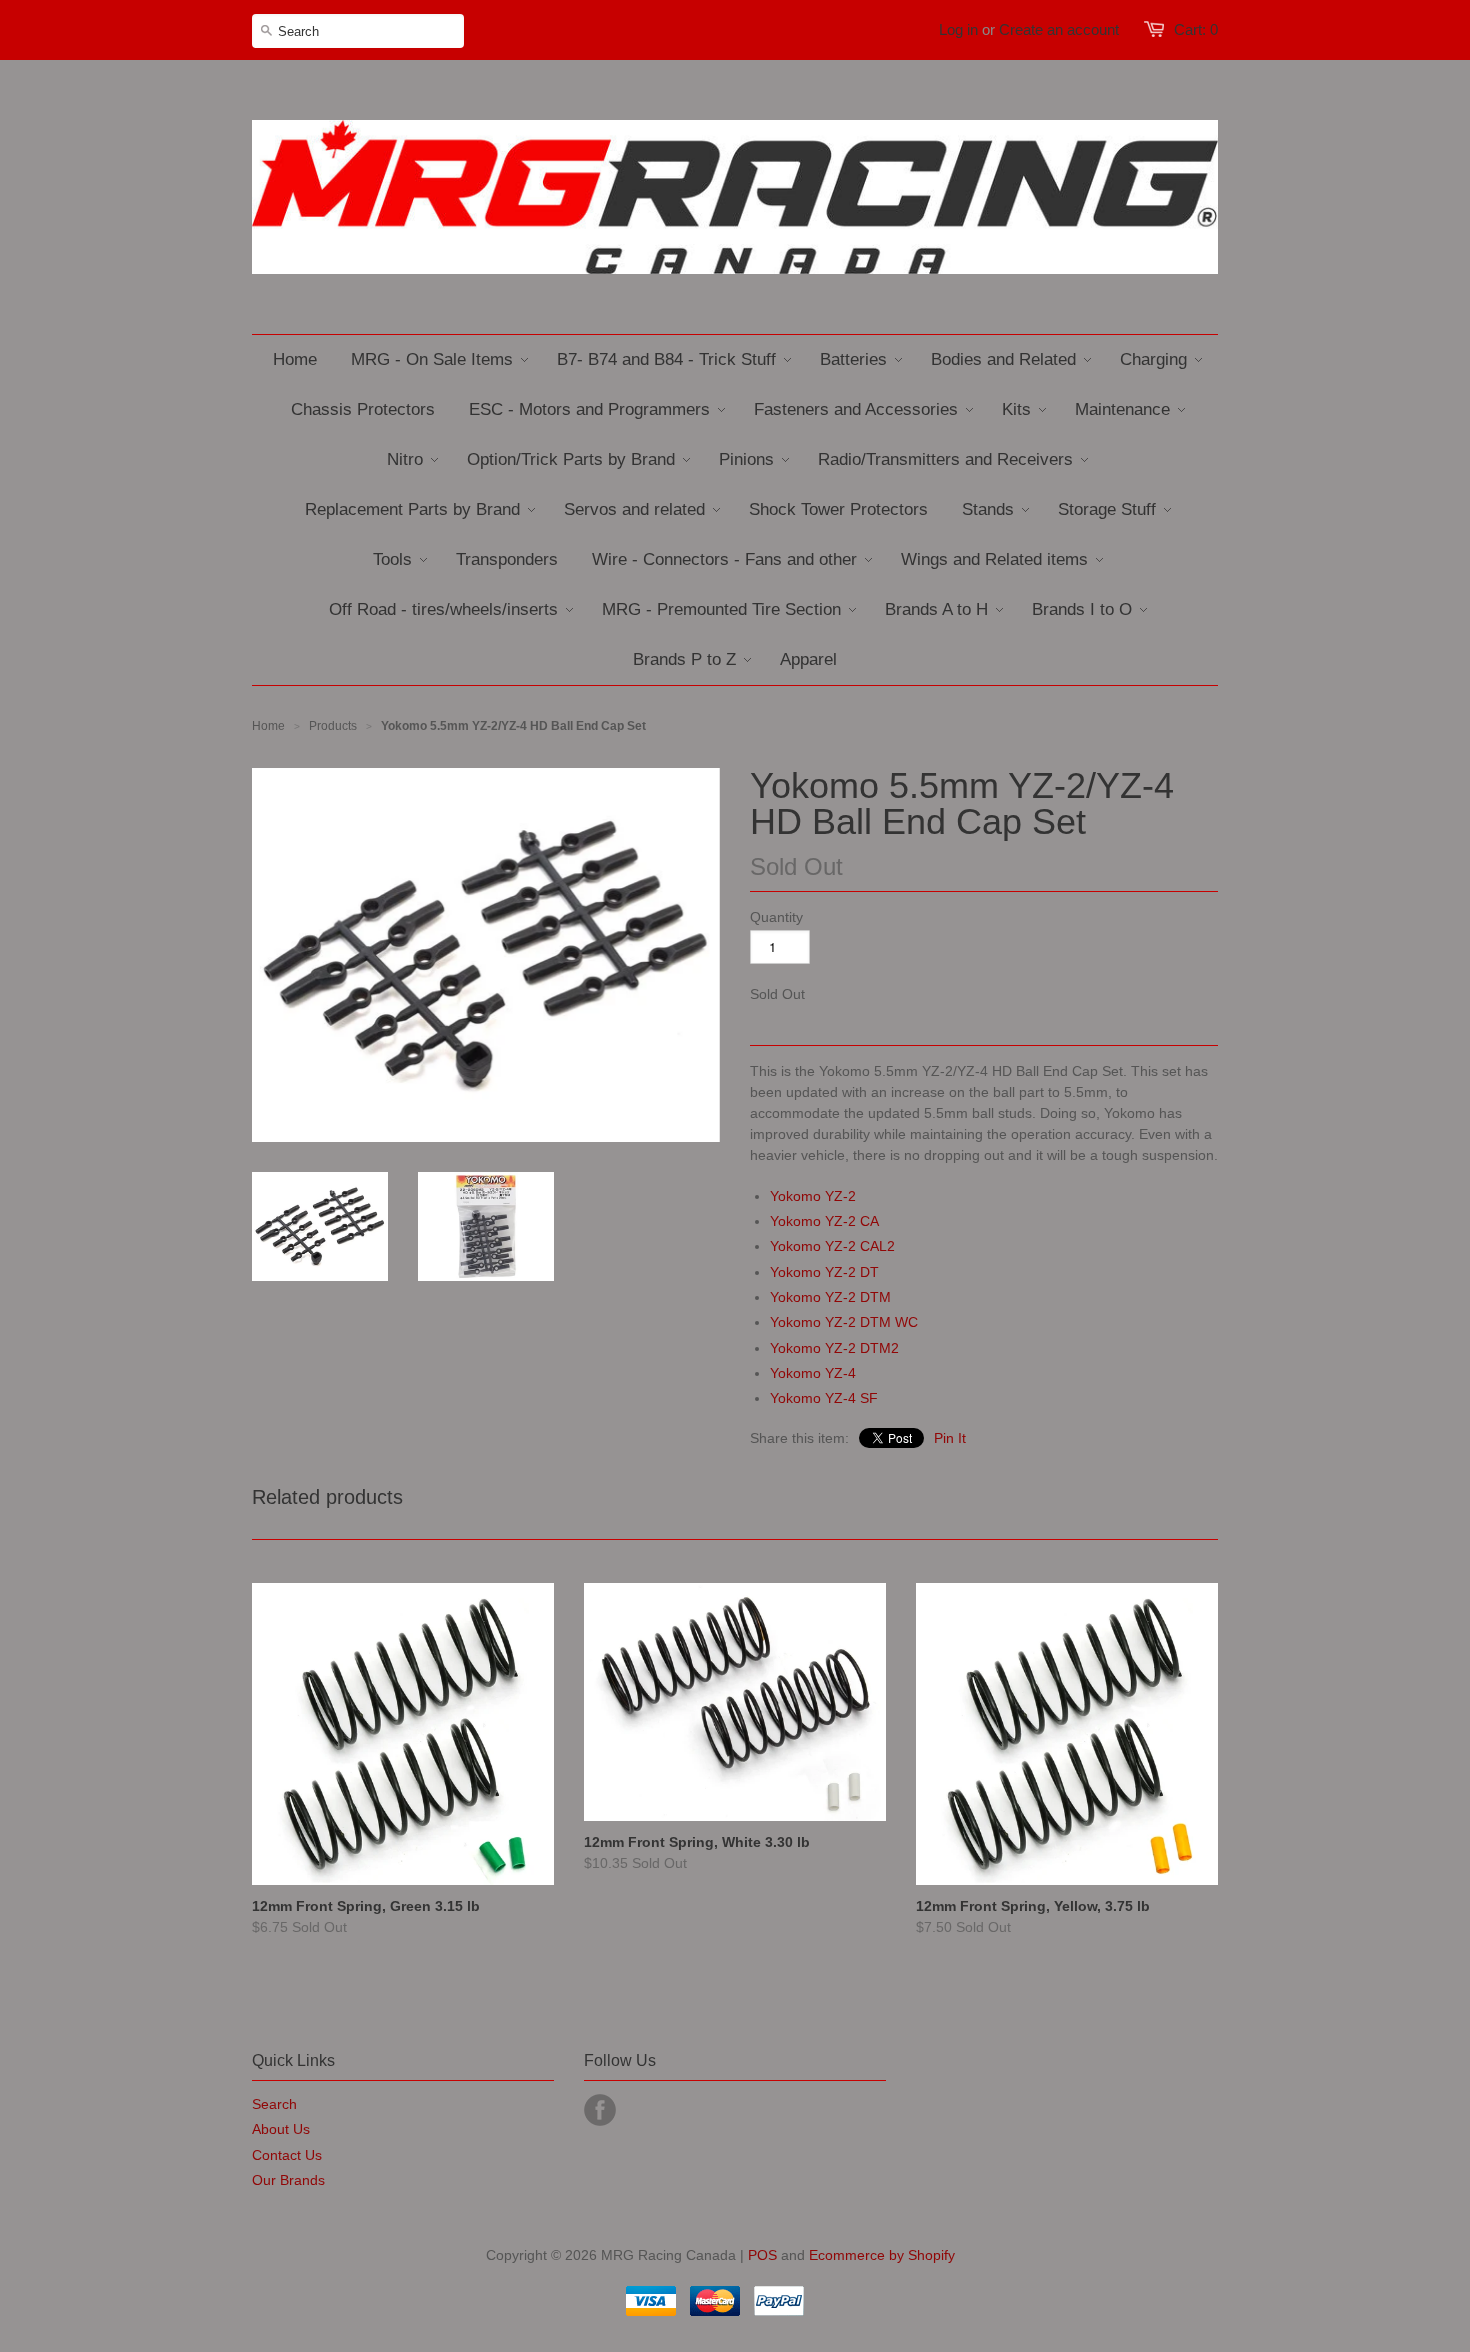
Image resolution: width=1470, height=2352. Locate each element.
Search (274, 2104)
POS (762, 2255)
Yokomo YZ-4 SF (824, 1398)
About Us (281, 2129)
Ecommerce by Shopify (882, 2255)
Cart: (1196, 29)
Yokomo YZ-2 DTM (830, 1297)
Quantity (776, 917)
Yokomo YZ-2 (813, 1196)
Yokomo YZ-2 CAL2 (832, 1246)
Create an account (1059, 29)
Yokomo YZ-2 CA (824, 1221)
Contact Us (287, 2155)
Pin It (950, 1438)
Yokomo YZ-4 (813, 1373)
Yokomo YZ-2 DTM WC (844, 1322)
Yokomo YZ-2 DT (824, 1272)
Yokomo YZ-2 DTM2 (834, 1348)
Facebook (600, 2110)
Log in (958, 29)
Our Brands (288, 2180)
